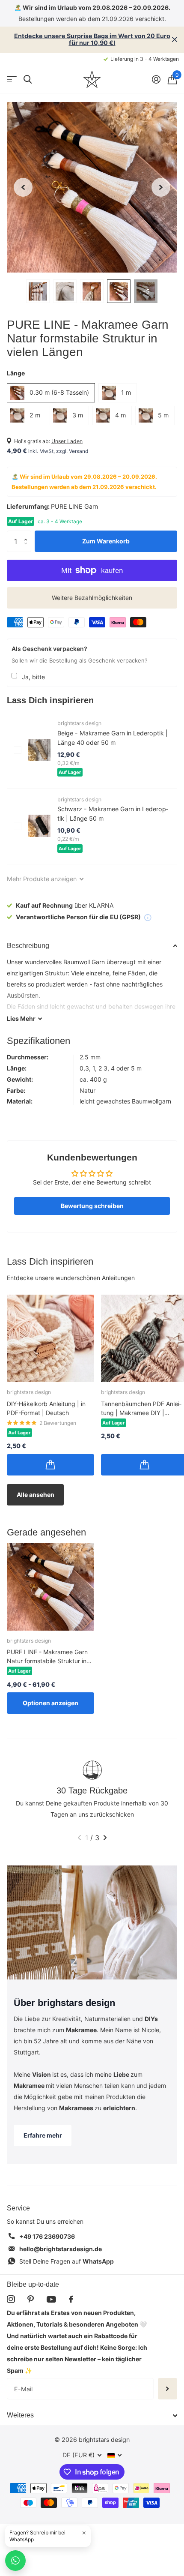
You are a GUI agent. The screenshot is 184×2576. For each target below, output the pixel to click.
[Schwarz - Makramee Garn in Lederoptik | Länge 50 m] (39, 826)
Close (175, 40)
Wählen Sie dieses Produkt (18, 750)
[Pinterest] (31, 2299)
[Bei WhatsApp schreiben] (15, 2561)
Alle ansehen (36, 1495)
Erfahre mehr (43, 2135)
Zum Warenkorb (106, 541)
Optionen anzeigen (50, 1703)
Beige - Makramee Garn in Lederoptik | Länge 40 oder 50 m (113, 738)
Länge (16, 373)
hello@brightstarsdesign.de (61, 2249)
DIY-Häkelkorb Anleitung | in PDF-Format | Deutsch (46, 1408)
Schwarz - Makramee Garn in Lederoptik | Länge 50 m (113, 813)
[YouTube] (51, 2299)
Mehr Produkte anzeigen (43, 879)
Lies (21, 1018)
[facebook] (71, 2299)
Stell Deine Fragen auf (67, 2261)
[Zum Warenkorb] (50, 1465)
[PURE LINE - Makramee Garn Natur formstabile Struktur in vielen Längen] (50, 1587)
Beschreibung (28, 946)
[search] (28, 79)
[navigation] (23, 187)
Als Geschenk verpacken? (49, 649)
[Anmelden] (156, 79)
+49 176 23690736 (47, 2236)
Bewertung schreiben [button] (92, 1206)
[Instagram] (11, 2299)
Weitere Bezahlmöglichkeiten (92, 598)
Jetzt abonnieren (168, 2389)
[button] (28, 534)
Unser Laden (67, 441)
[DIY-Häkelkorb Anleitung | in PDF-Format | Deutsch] (50, 1338)
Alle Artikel (12, 79)
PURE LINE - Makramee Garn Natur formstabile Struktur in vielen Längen (47, 1657)
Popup (148, 917)
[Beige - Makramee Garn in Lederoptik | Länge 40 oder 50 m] (39, 750)
